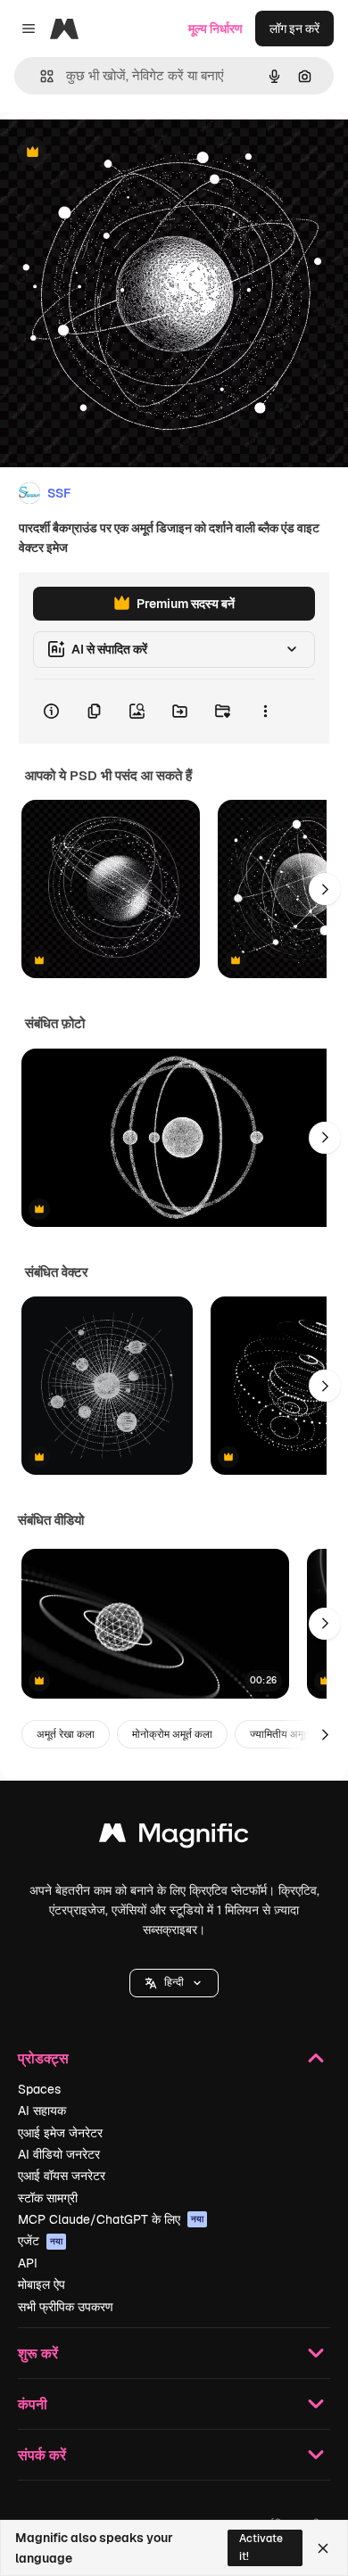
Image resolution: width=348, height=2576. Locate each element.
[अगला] (325, 889)
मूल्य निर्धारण (215, 29)
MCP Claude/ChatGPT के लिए (111, 2219)
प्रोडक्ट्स (43, 2058)
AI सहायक (42, 2111)
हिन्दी (174, 1982)
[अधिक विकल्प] (265, 712)
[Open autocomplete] (40, 76)
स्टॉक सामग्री (48, 2198)
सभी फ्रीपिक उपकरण (66, 2307)
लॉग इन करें (294, 29)
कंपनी (33, 2403)
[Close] (323, 2548)
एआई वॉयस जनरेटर (62, 2176)
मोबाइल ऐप (41, 2284)
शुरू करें (38, 2353)
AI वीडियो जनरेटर (59, 2154)
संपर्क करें (42, 2454)
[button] (174, 1983)
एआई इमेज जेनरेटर (60, 2133)
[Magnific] (174, 1837)
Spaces (39, 2089)
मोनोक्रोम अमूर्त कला (172, 1734)
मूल (97, 153)
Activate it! (261, 2547)
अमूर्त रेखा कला (66, 1734)
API (28, 2263)
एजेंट (40, 2241)
